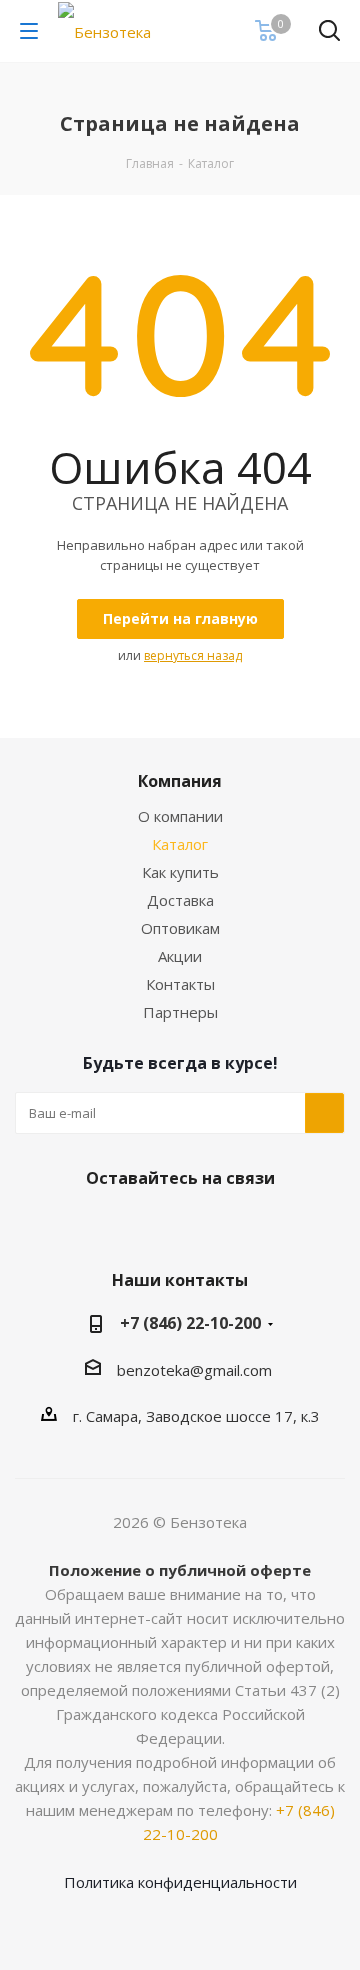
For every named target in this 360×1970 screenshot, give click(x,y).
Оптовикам (180, 928)
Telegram (200, 1225)
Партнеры (180, 1012)
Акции (180, 956)
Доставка (180, 900)
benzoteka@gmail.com (194, 1370)
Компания (180, 781)
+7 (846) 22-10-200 (190, 1323)
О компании (180, 816)
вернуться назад (193, 655)
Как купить (180, 872)
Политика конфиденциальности (180, 1882)
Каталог (180, 844)
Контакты (180, 984)
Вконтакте (150, 1225)
